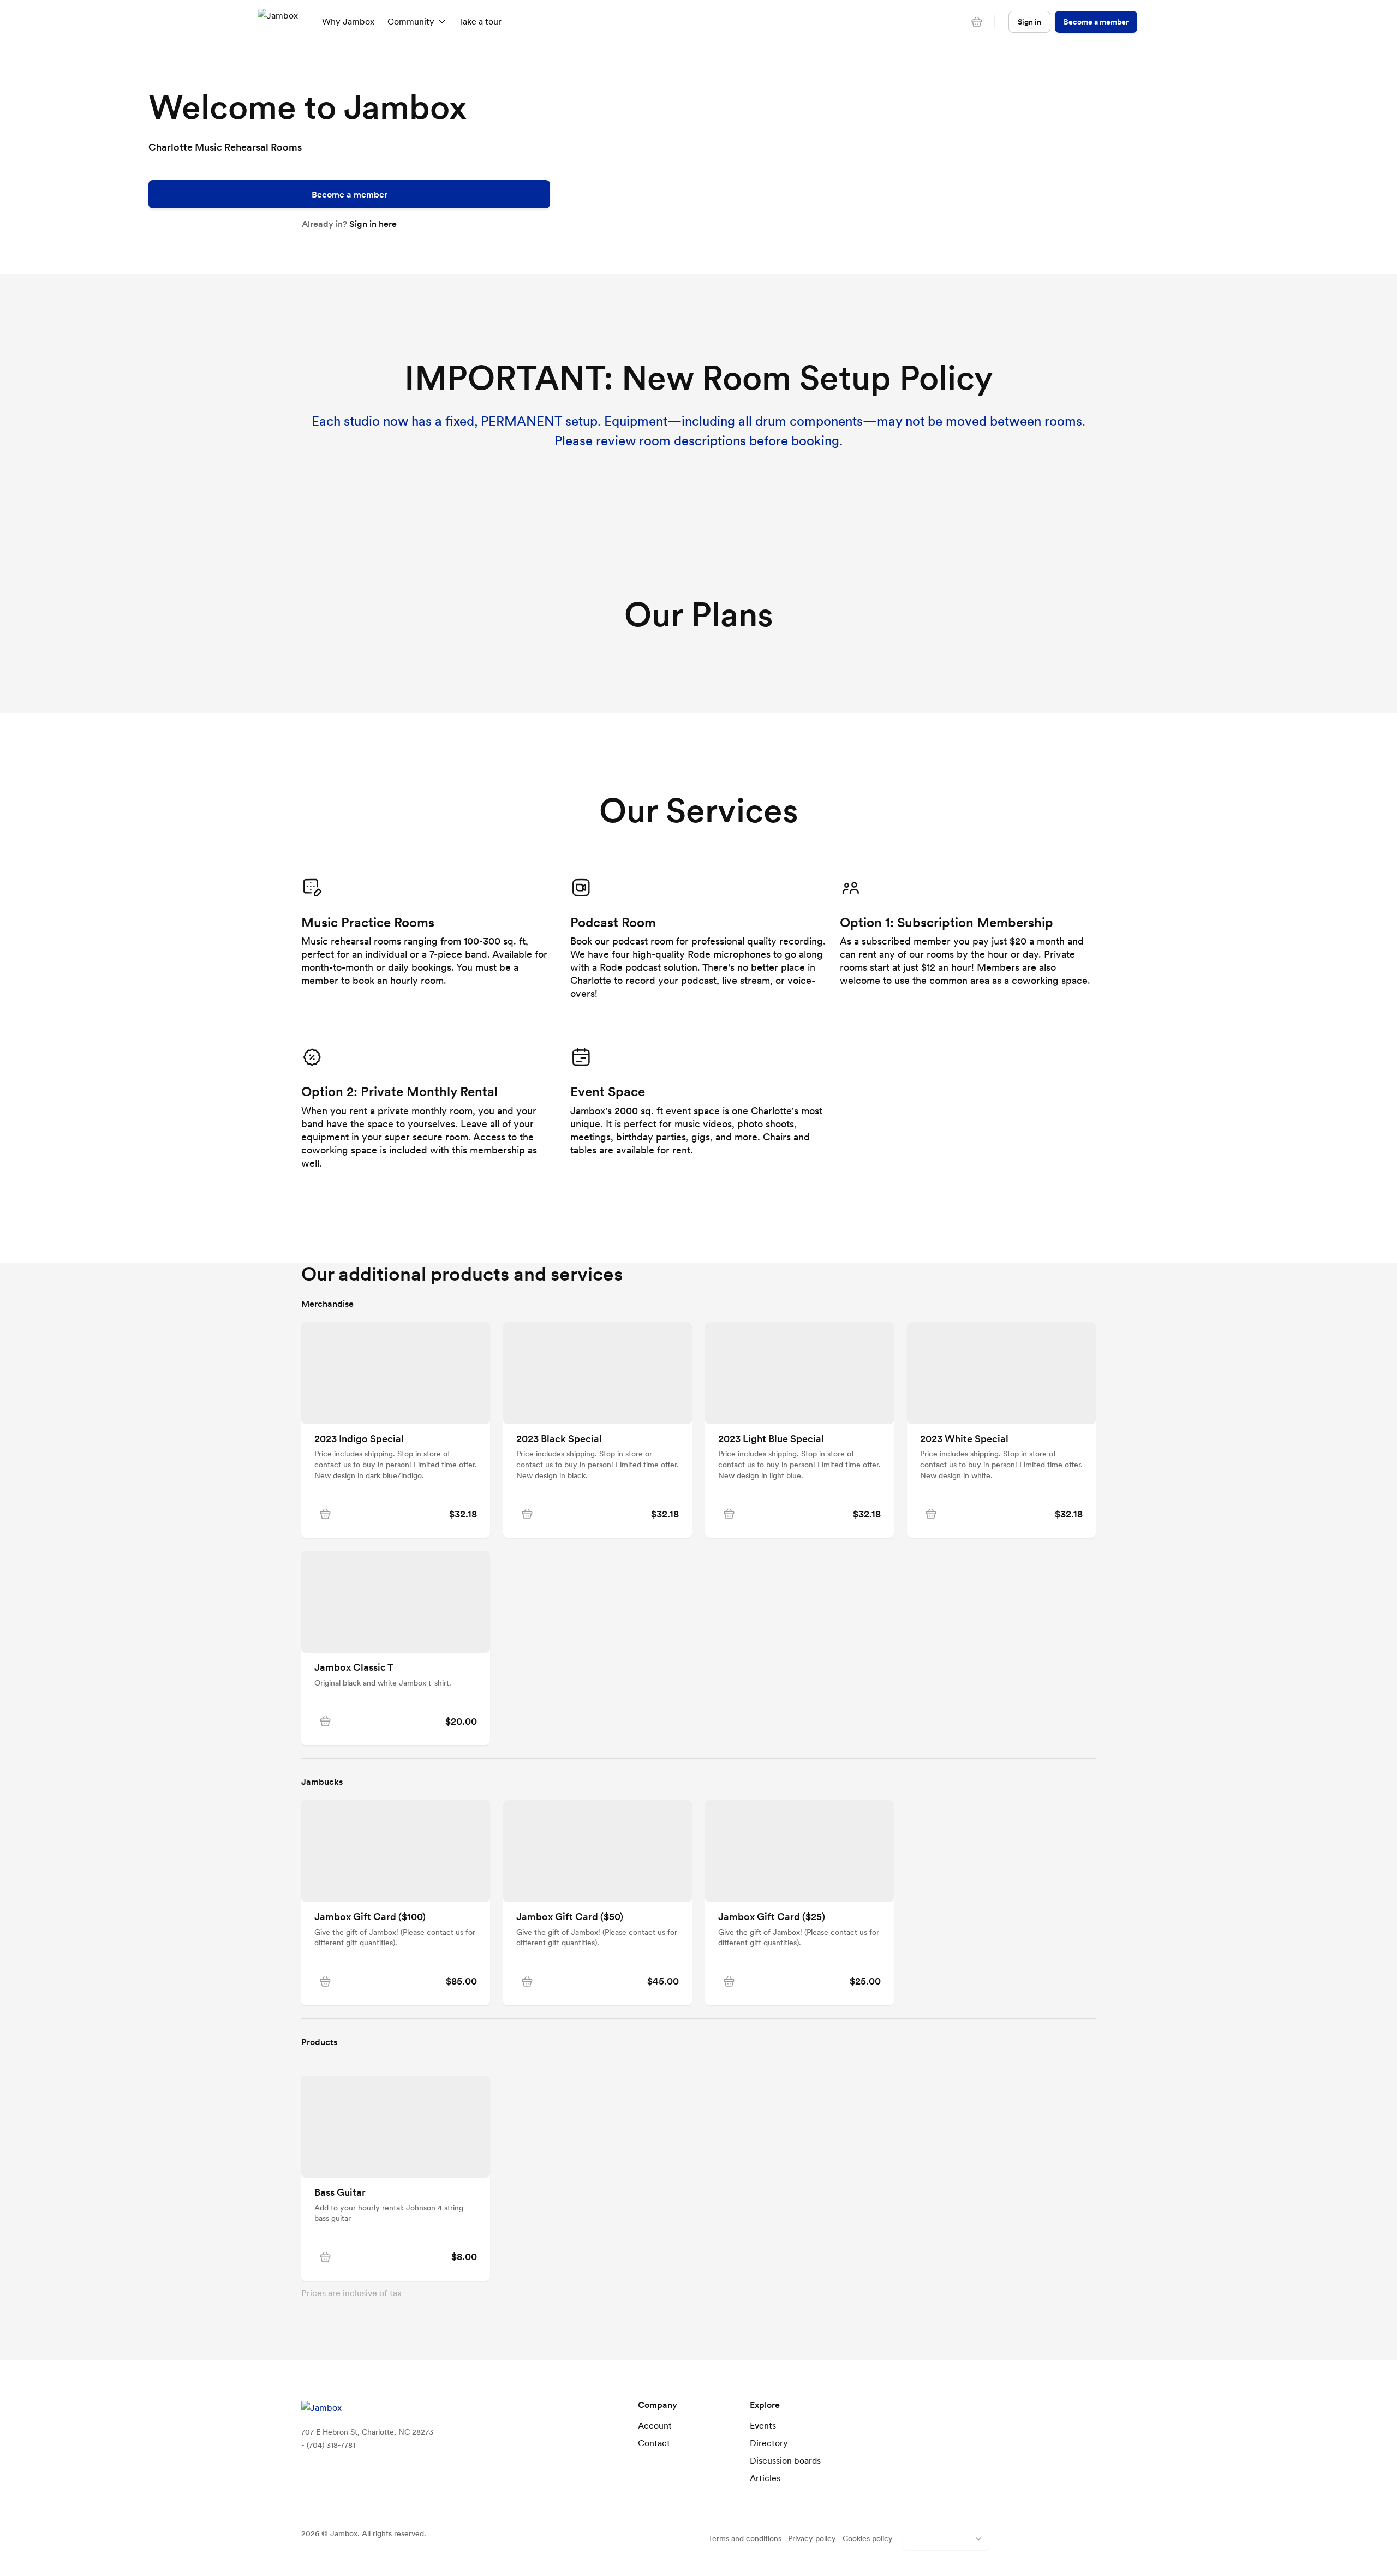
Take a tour (480, 21)
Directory (769, 2443)
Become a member (350, 194)
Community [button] (411, 21)
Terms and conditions (745, 2538)
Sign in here (373, 224)
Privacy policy (812, 2538)
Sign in (1029, 22)
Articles (765, 2478)
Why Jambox (348, 21)
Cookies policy (868, 2538)
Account (655, 2425)
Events (763, 2425)
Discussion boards (785, 2460)
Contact (654, 2443)
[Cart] (977, 22)
